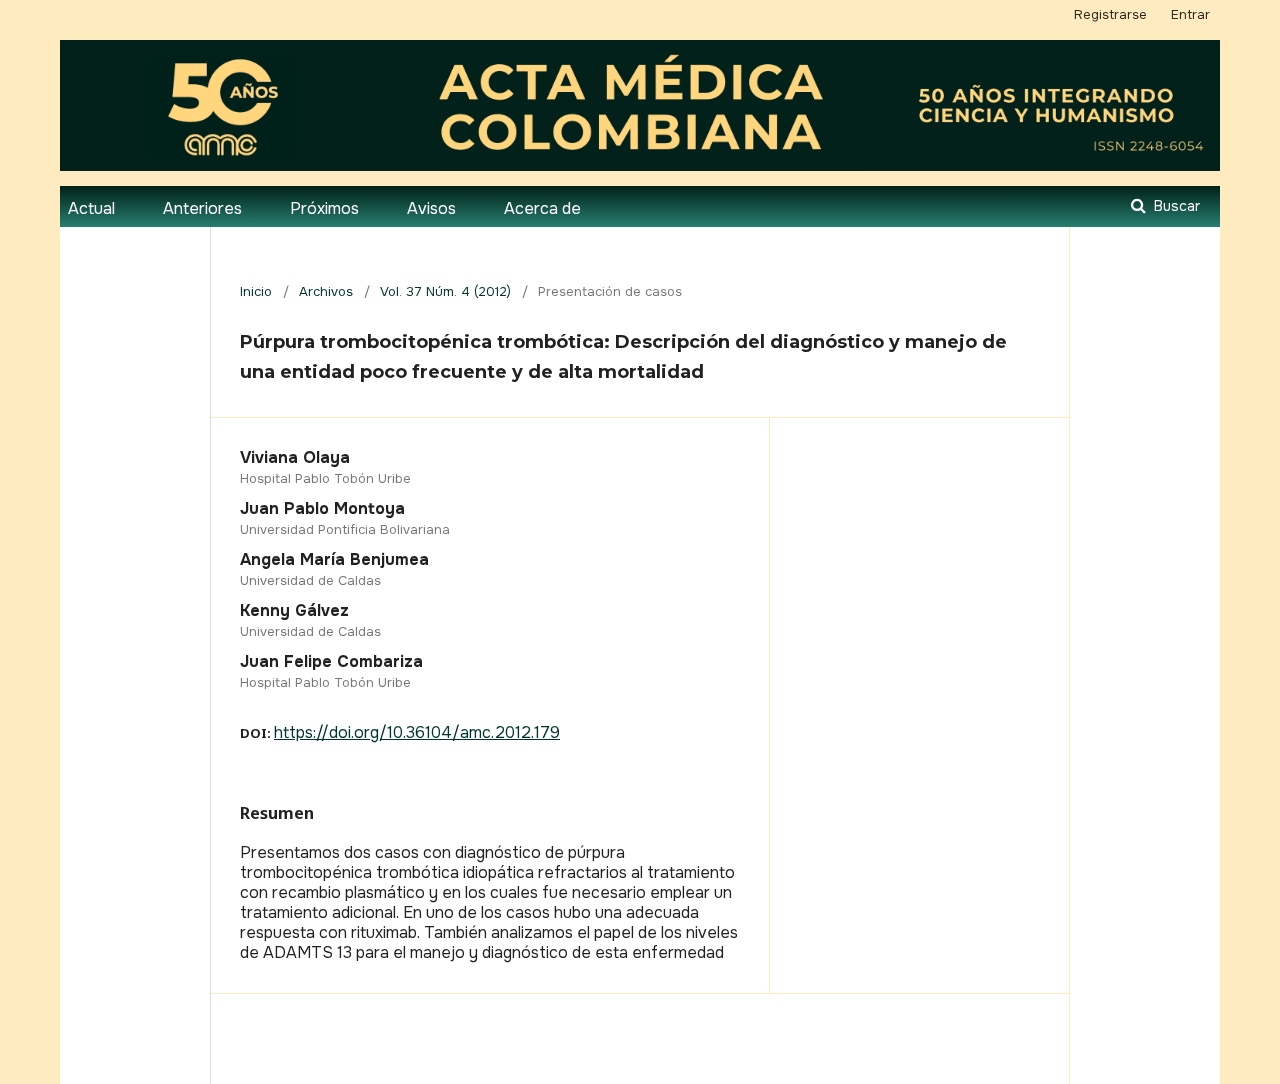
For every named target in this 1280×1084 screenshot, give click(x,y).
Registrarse (1110, 14)
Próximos (324, 208)
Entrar (1190, 14)
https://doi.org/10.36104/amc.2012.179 (417, 732)
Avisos (431, 208)
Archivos (326, 291)
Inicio (256, 291)
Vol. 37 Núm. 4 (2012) (445, 291)
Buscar (1175, 206)
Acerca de (542, 208)
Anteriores (202, 208)
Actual (91, 208)
